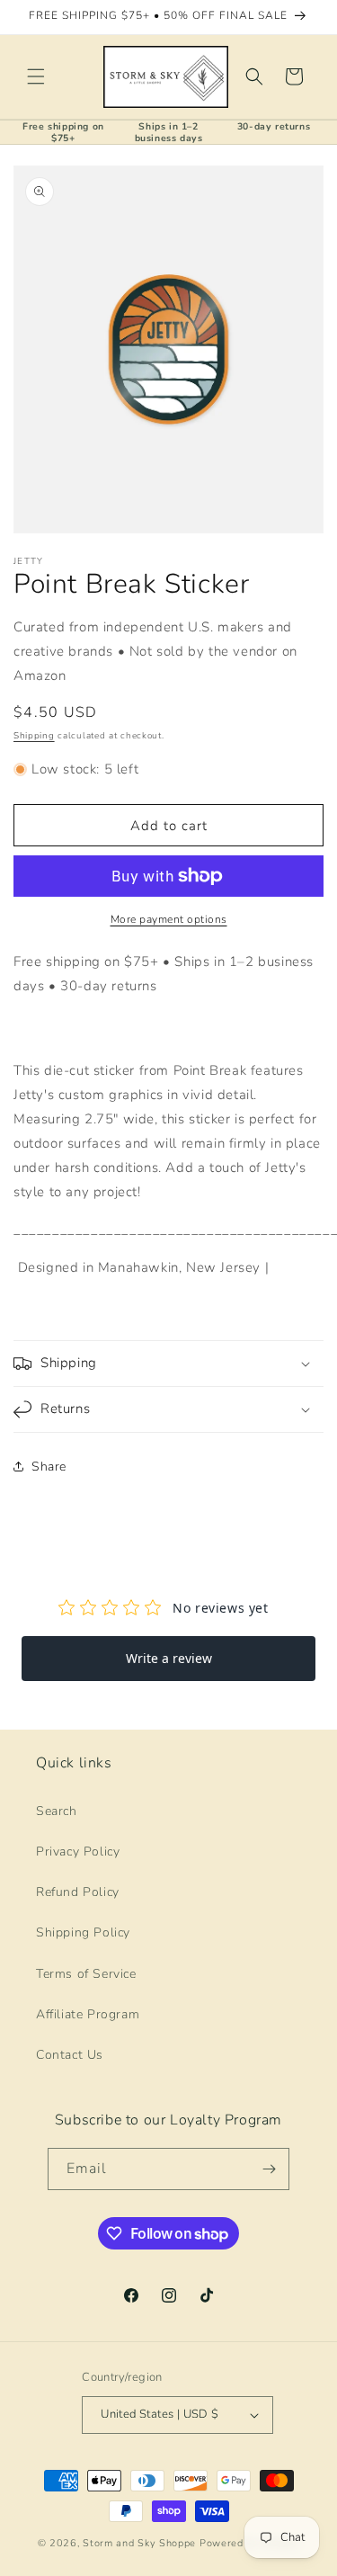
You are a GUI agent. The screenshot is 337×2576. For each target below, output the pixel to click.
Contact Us (70, 2055)
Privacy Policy (78, 1851)
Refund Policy (78, 1892)
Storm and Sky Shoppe (139, 2543)
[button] (36, 76)
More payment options (169, 919)
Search (57, 1811)
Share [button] (49, 1467)
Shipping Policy (83, 1932)
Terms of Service (86, 1974)
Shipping (34, 736)
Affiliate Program (88, 2014)
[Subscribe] (269, 2169)
